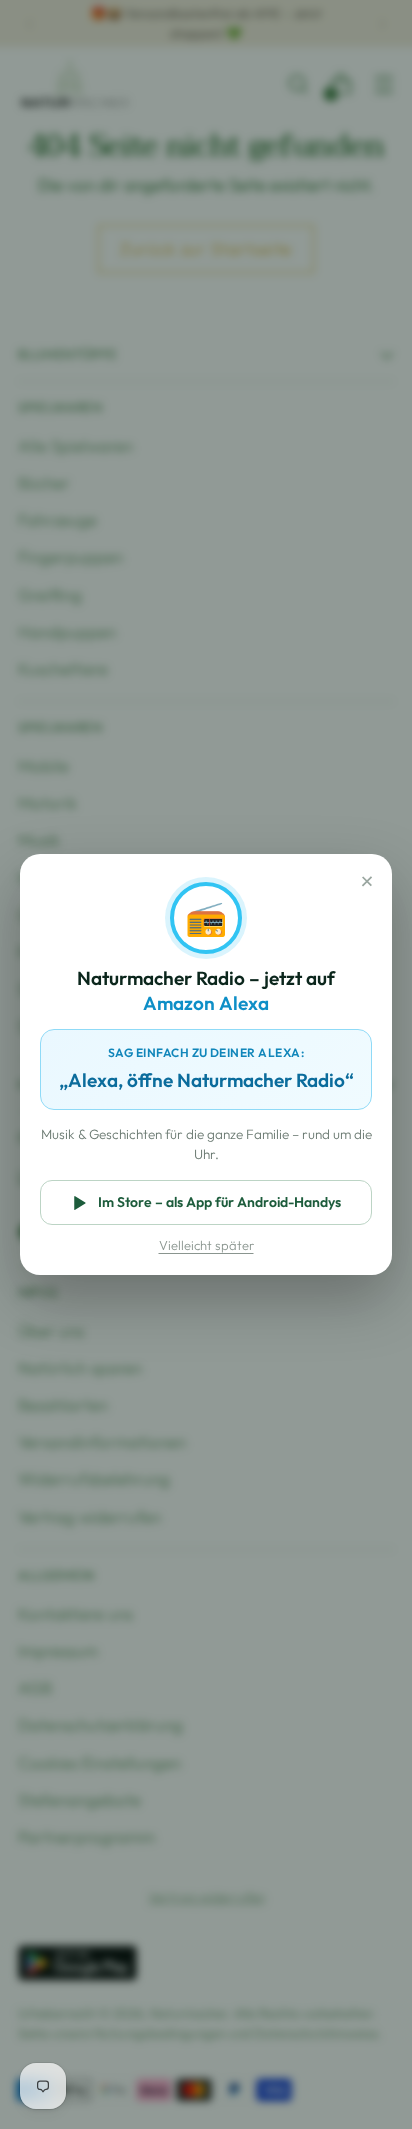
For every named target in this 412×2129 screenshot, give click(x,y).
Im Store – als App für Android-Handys (219, 1202)
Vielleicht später (206, 1245)
